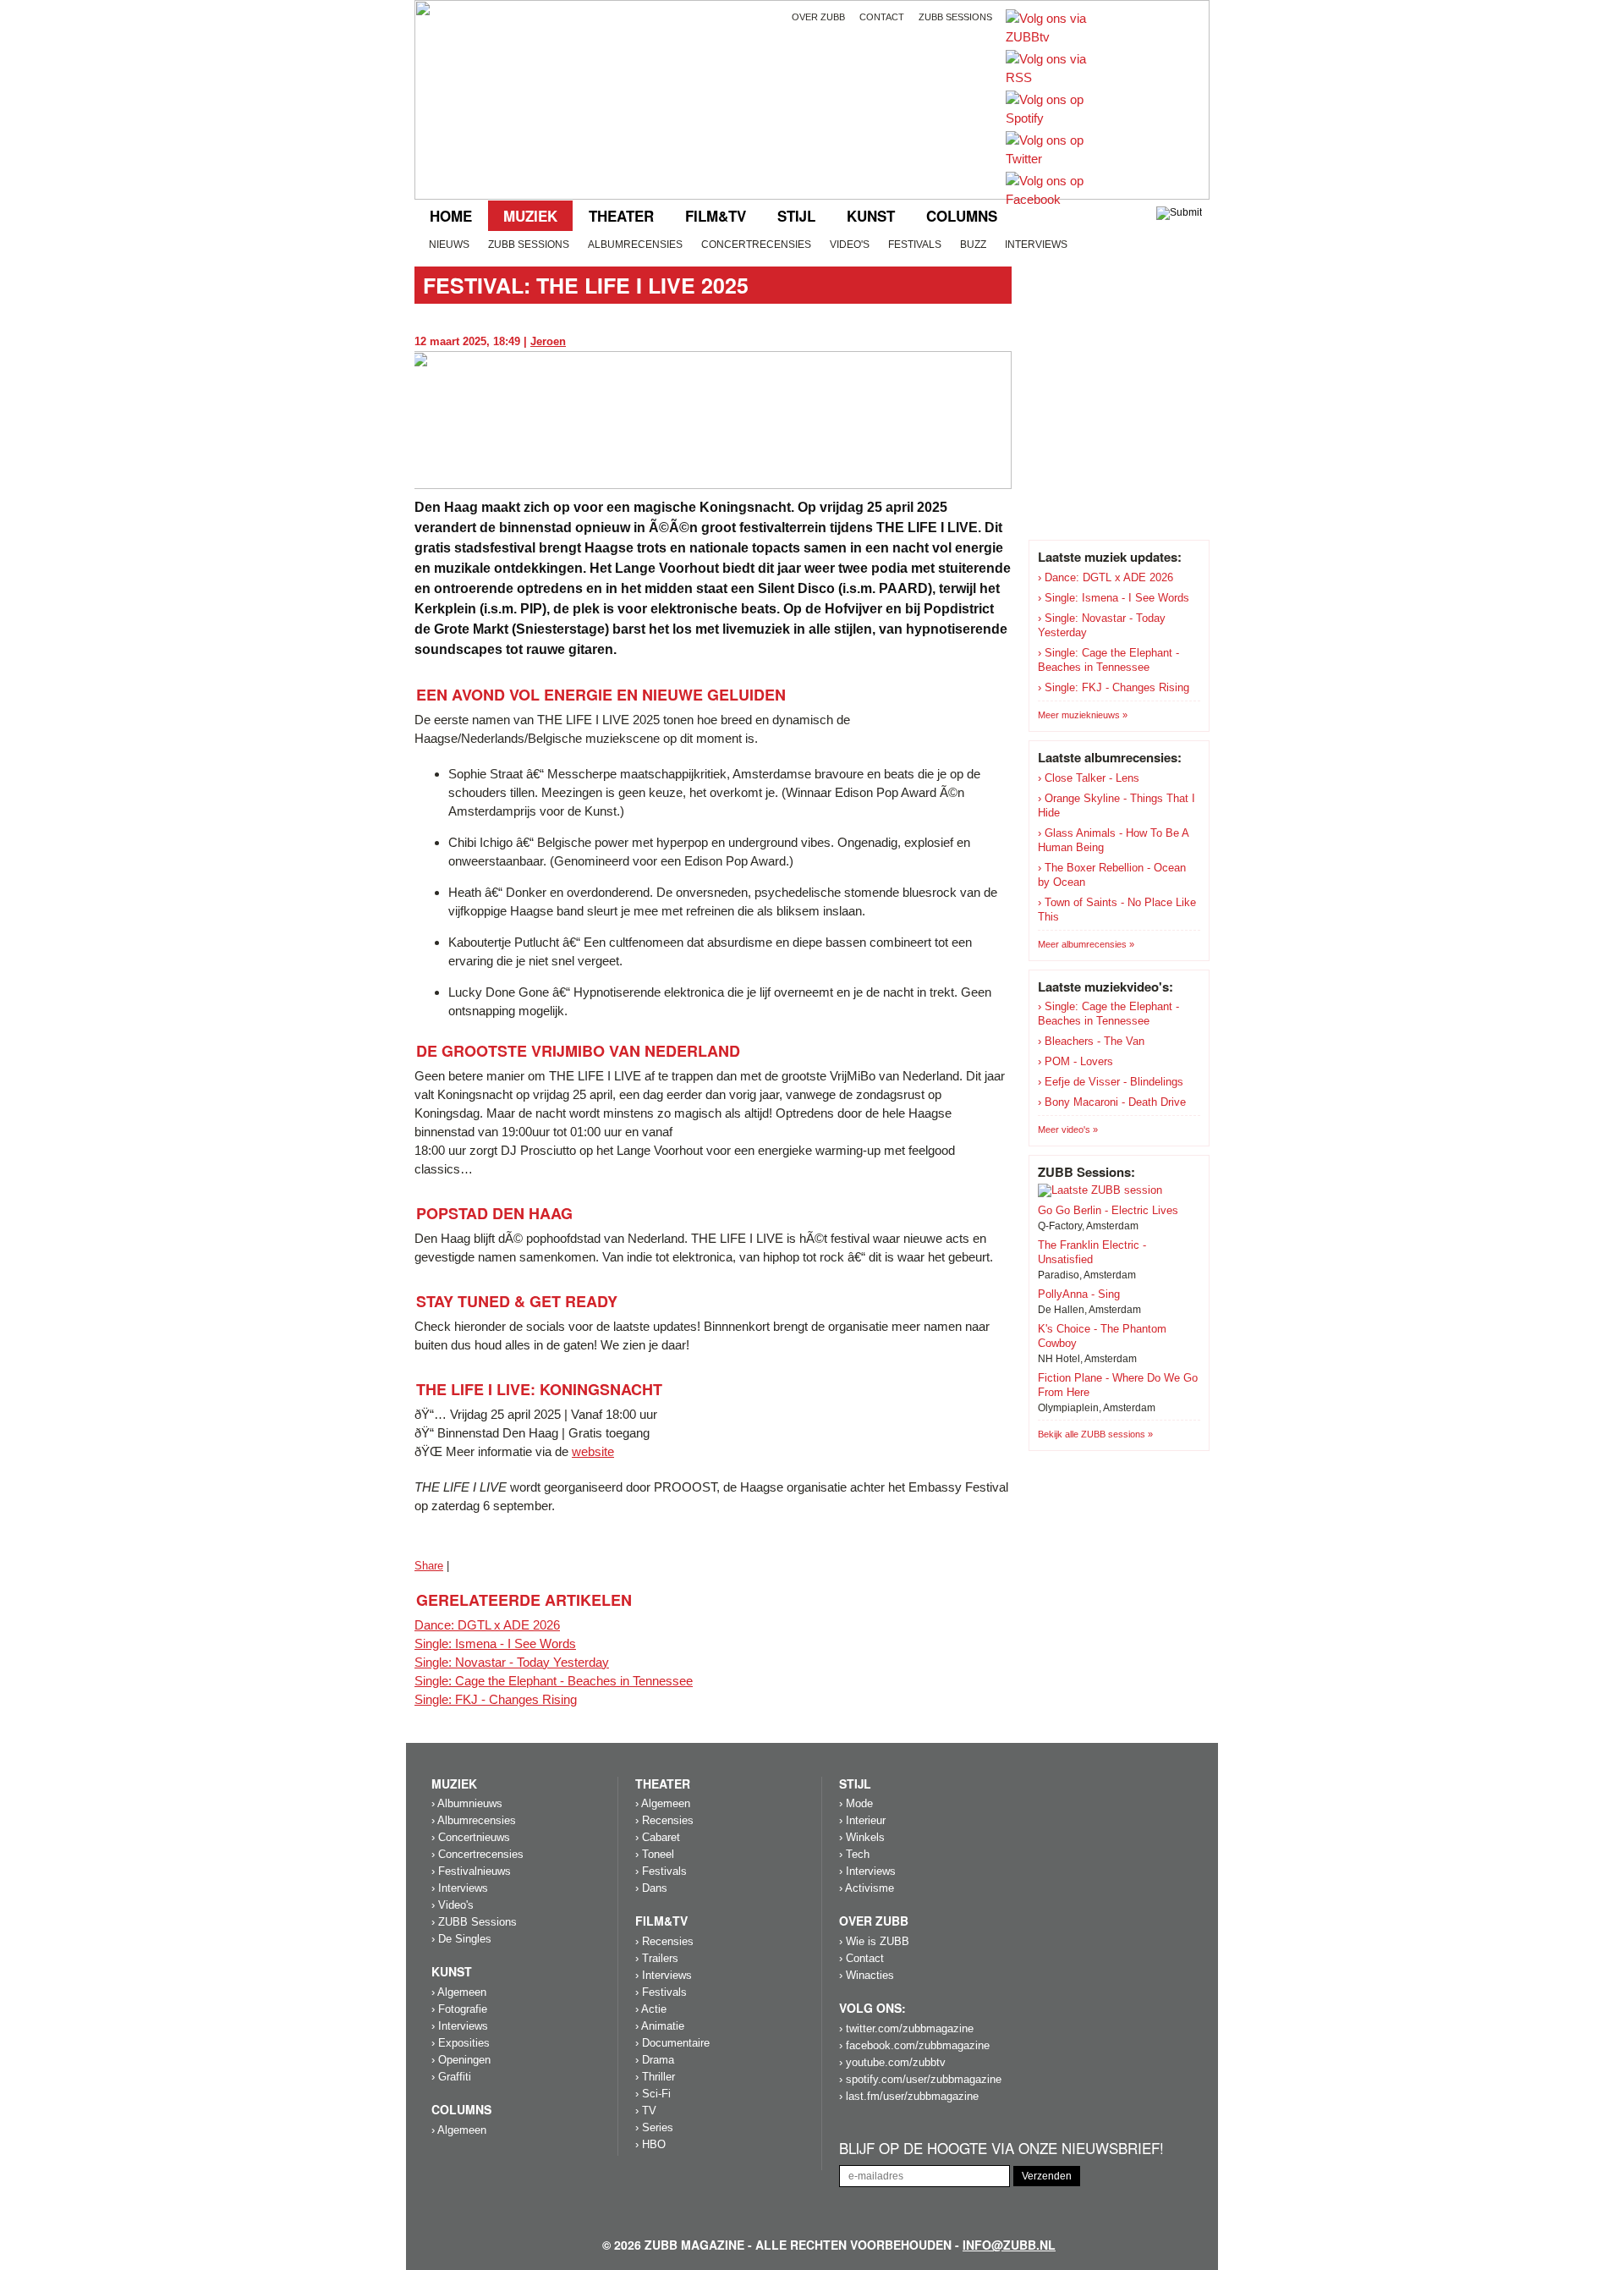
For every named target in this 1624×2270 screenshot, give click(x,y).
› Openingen (461, 2060)
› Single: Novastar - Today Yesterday (1102, 625)
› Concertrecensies (477, 1854)
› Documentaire (672, 2043)
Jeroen (548, 341)
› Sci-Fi (653, 2094)
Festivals (915, 245)
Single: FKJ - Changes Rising (496, 1699)
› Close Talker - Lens (1089, 778)
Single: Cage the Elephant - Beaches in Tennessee (554, 1681)
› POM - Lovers (1075, 1061)
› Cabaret (658, 1837)
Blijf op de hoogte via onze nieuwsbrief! (1001, 2149)
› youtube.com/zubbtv (892, 2062)
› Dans (651, 1888)
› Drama (655, 2060)
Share (429, 1566)
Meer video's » (1068, 1130)
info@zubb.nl (1009, 2245)
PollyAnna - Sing (1079, 1294)
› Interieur (862, 1820)
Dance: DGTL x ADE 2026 (487, 1625)
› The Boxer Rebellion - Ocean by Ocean (1112, 875)
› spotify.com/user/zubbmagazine (920, 2079)
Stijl (796, 216)
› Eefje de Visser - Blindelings (1111, 1082)
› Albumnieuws (467, 1803)
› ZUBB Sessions (474, 1922)
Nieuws (449, 245)
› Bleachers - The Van (1091, 1041)
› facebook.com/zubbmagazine (914, 2045)
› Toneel (655, 1854)
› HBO (650, 2144)
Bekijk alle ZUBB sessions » (1095, 1434)
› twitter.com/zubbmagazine (906, 2028)
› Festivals (661, 1871)
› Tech (854, 1854)
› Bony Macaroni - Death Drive (1112, 1102)
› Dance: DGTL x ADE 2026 (1106, 577)
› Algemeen (459, 1992)
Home (451, 216)
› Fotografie (459, 2009)
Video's (850, 245)
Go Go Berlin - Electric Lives (1108, 1210)
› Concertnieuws (471, 1837)
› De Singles (461, 1939)
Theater (621, 216)
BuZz (973, 245)
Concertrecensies (756, 245)
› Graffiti (451, 2077)
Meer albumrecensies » (1086, 944)
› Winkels (862, 1837)
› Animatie (660, 2026)
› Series (654, 2127)
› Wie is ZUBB (874, 1941)
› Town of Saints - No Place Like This (1117, 910)
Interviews (1036, 245)
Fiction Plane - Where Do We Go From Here (1118, 1385)
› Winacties (867, 1975)
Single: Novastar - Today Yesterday (512, 1662)
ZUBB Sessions (529, 245)
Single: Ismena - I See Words (495, 1643)
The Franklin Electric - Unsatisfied (1092, 1252)
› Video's (453, 1905)
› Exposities (461, 2043)
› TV (646, 2111)
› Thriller (655, 2077)
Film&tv (716, 216)
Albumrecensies (635, 245)
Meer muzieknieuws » (1083, 715)
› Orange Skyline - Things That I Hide (1116, 805)
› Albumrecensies (474, 1820)
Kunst (871, 216)
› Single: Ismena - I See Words (1114, 598)
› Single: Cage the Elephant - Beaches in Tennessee (1108, 660)
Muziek (530, 216)
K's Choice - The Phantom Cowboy (1102, 1336)
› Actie (651, 2009)
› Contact (861, 1958)
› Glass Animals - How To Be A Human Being (1113, 840)
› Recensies (664, 1820)
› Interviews (460, 1888)
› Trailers (657, 1958)
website (593, 1451)
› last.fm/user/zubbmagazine (909, 2096)
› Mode (856, 1803)
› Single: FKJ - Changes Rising (1114, 687)
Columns (962, 216)
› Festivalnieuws (471, 1871)
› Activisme (867, 1888)
